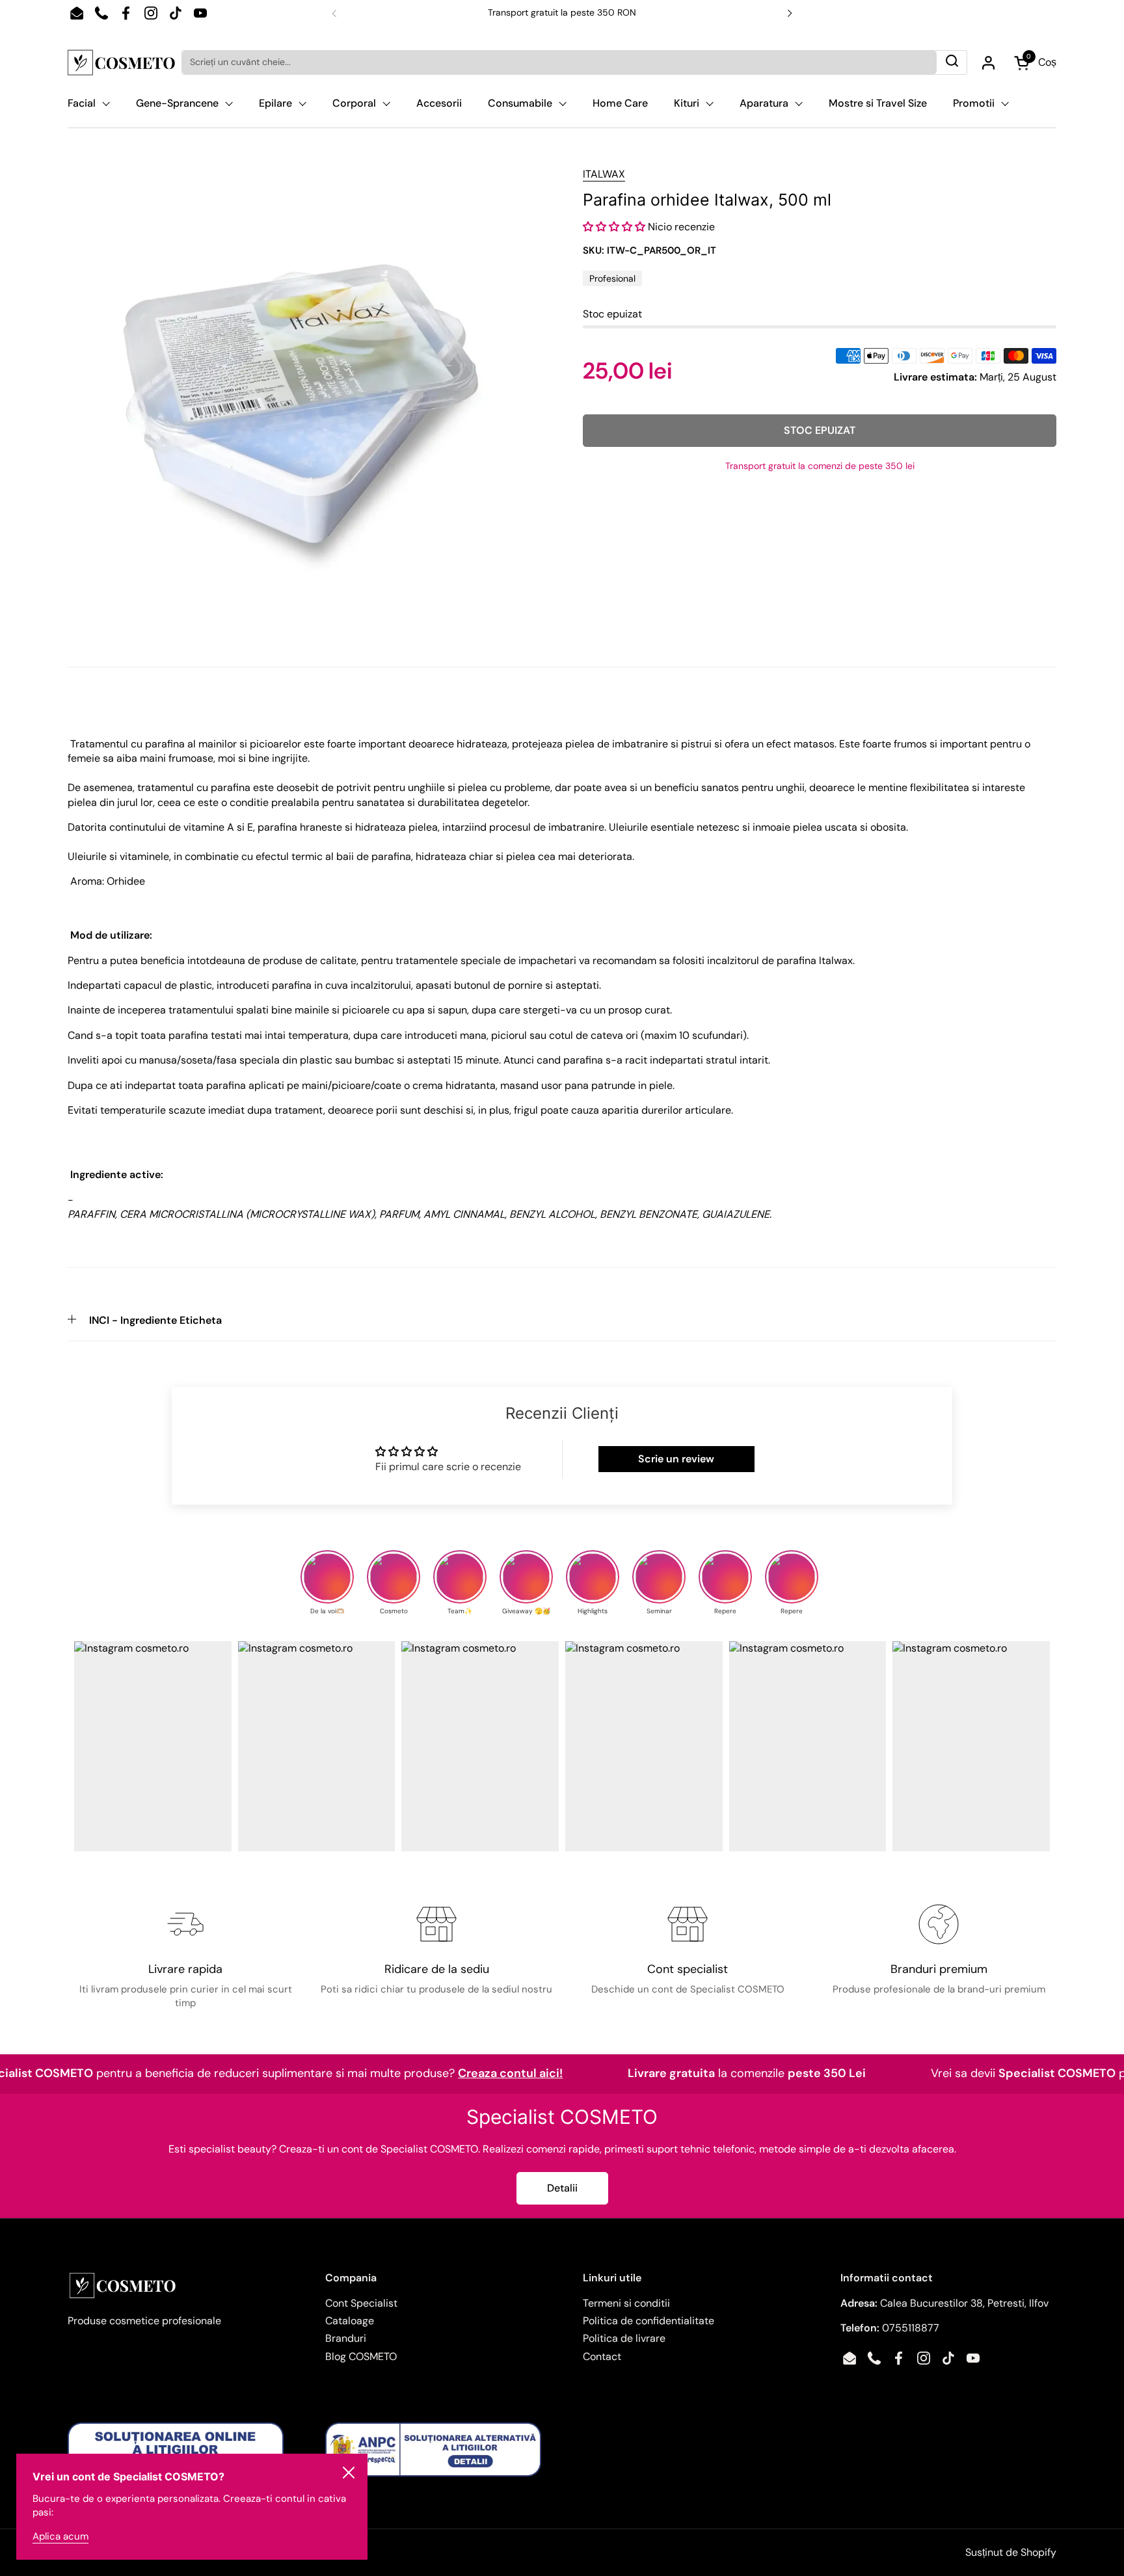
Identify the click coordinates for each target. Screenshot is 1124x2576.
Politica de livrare (624, 2338)
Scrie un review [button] (676, 1459)
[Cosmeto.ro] (121, 62)
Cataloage (350, 2321)
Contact (602, 2356)
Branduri (346, 2338)
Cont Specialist (361, 2303)
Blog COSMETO (361, 2356)
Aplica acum (60, 2536)
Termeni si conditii (626, 2303)
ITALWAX (604, 174)
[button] (615, 227)
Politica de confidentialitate (649, 2321)
